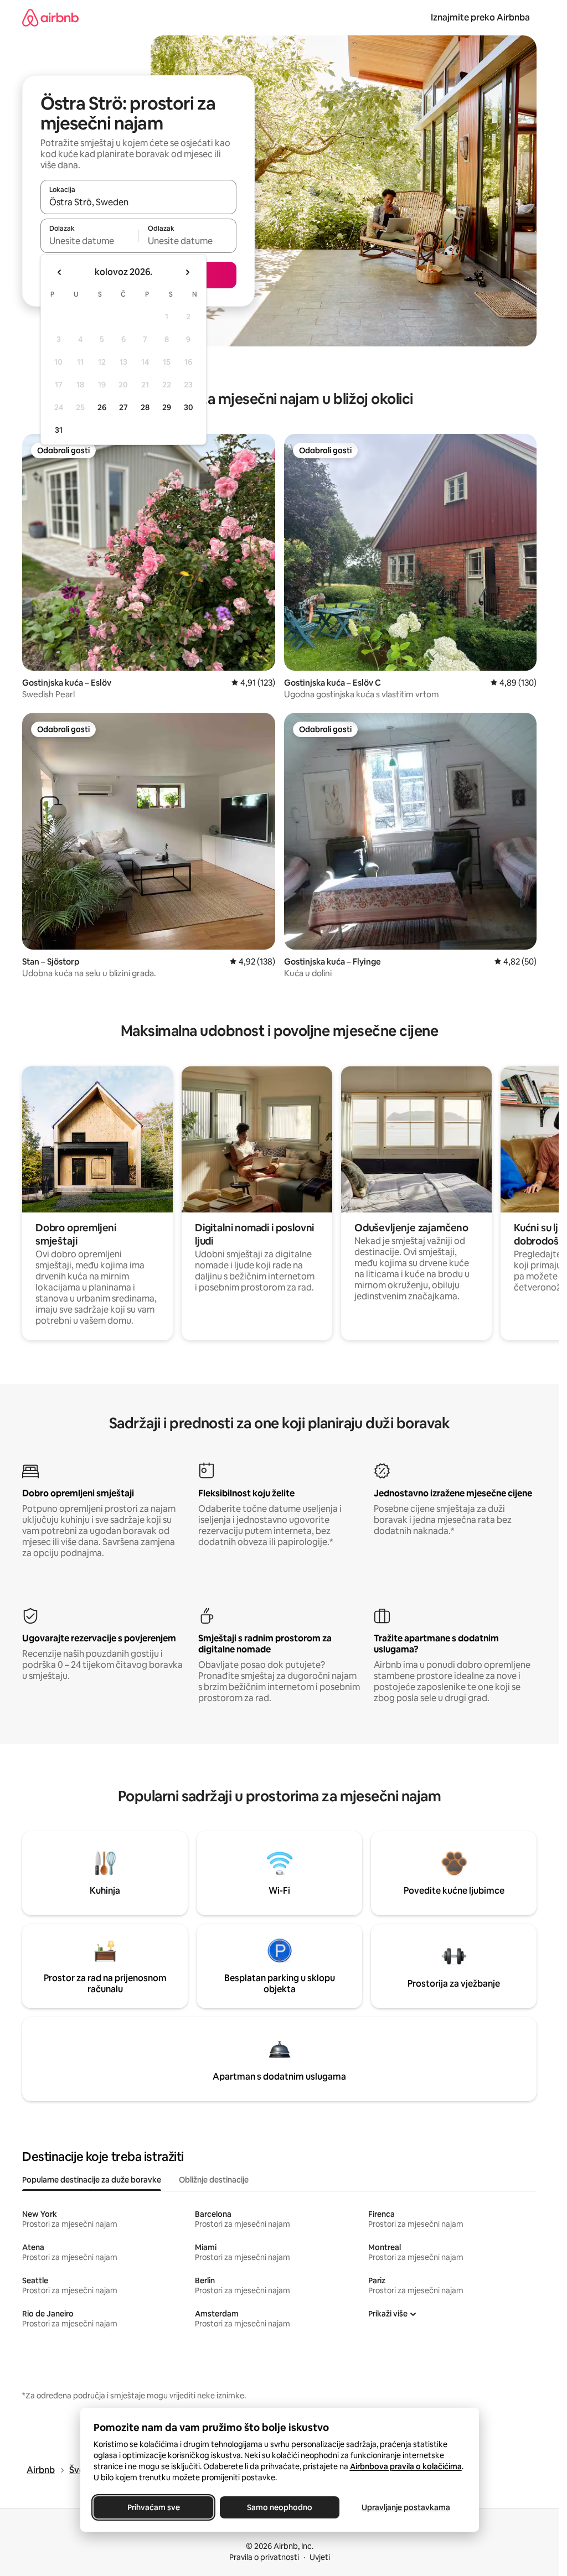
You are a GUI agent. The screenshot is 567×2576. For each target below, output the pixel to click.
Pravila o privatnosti (264, 2557)
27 (123, 407)
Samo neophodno (280, 2507)
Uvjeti (320, 2557)
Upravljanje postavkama (406, 2507)
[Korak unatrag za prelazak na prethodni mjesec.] (60, 272)
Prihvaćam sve (153, 2507)
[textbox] (89, 241)
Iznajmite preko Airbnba (480, 17)
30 (189, 407)
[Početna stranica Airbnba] (50, 17)
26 (102, 407)
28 (145, 407)
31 (59, 430)
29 (167, 407)
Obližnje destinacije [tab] (214, 2180)
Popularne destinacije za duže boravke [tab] (92, 2180)
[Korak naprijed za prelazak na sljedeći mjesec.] (187, 272)
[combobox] (138, 202)
